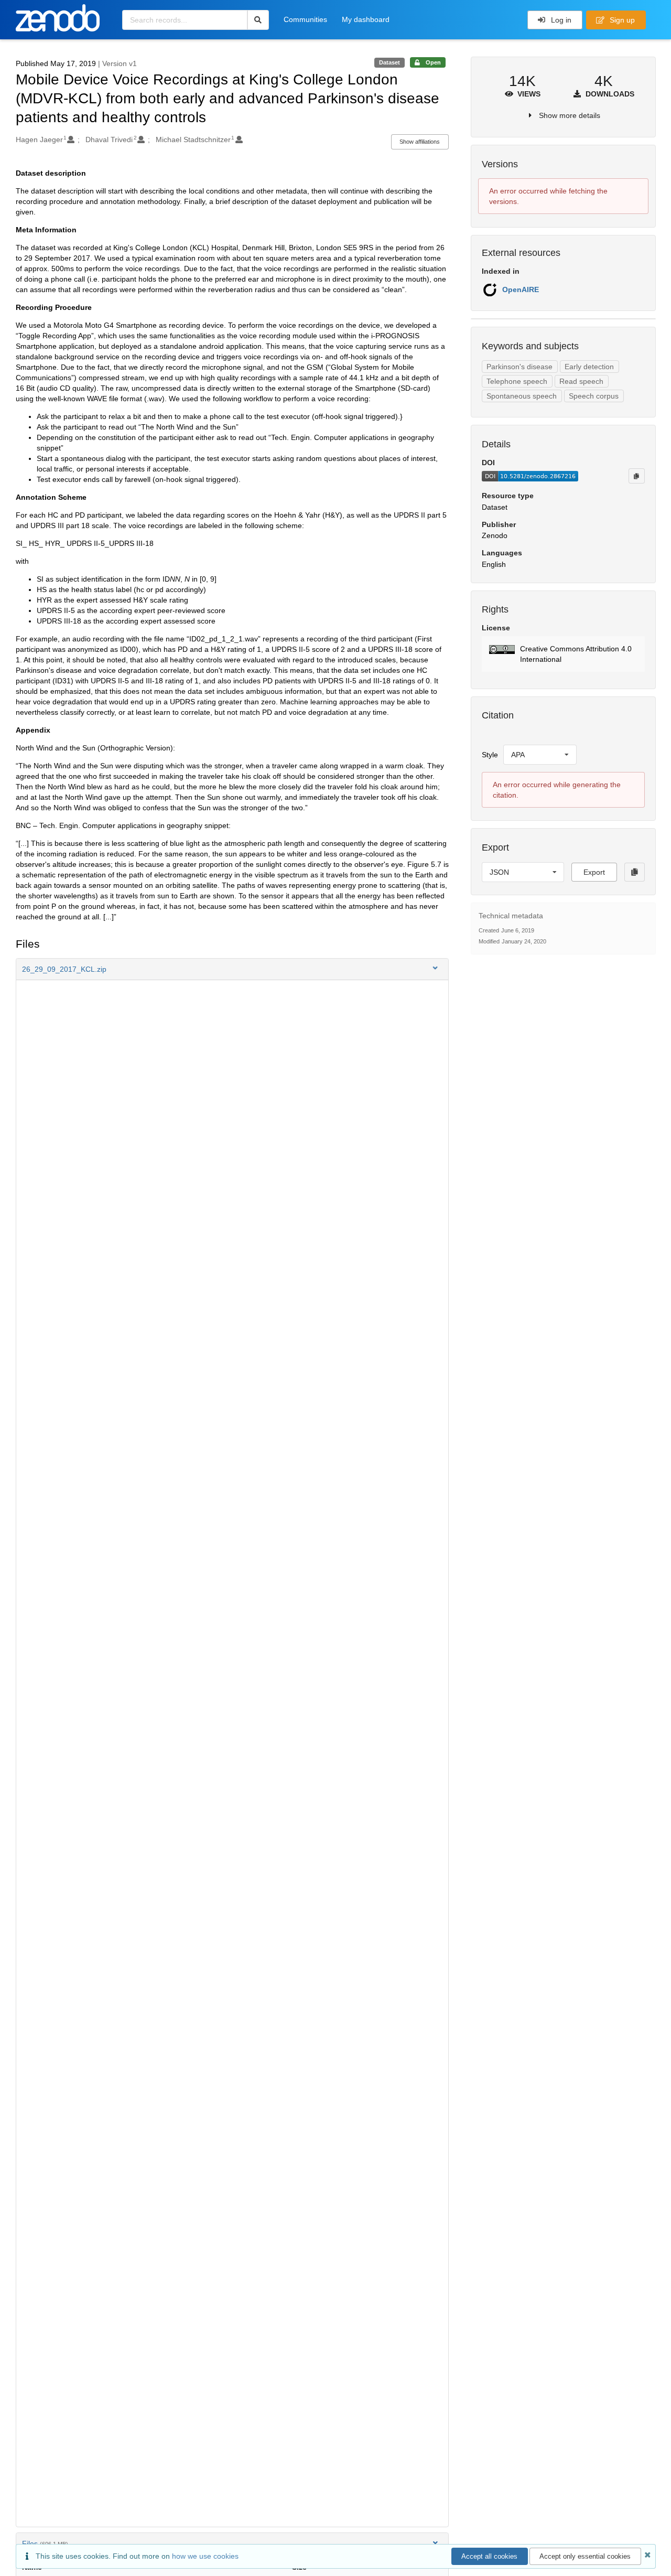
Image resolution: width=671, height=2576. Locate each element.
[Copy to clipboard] (636, 476)
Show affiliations (420, 142)
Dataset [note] (389, 62)
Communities (305, 19)
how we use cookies (205, 2556)
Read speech (581, 381)
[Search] (258, 20)
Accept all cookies (489, 2556)
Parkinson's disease (520, 367)
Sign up (621, 20)
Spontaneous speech (522, 396)
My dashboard (366, 19)
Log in (560, 20)
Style (490, 755)
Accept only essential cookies (585, 2556)
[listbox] (540, 755)
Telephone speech (517, 381)
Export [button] (594, 872)
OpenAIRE (521, 289)
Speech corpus (594, 396)
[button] (232, 969)
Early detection (589, 367)
